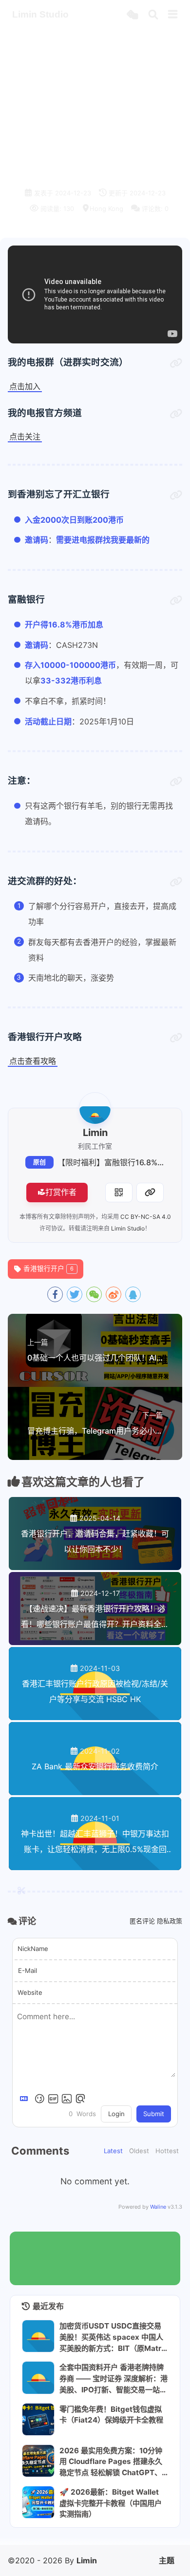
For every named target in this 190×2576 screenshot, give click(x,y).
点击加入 (25, 386)
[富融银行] (176, 601)
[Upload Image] (67, 2099)
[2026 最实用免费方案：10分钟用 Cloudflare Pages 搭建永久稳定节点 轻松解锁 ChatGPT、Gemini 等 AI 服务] (38, 2461)
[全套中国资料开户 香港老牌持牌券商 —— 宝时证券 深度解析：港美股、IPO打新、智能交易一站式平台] (38, 2377)
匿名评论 (142, 1921)
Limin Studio (128, 1228)
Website (30, 1992)
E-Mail (28, 1970)
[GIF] (53, 2099)
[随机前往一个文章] (132, 15)
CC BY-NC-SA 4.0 (146, 1217)
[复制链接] (150, 1193)
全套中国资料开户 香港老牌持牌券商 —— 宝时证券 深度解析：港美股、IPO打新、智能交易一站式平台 (114, 2378)
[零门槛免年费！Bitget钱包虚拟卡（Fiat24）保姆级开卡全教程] (38, 2419)
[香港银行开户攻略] (176, 1038)
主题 (167, 2560)
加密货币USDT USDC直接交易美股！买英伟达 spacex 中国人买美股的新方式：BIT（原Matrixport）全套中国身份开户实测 (114, 2337)
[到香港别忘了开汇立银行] (176, 495)
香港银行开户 (48, 1269)
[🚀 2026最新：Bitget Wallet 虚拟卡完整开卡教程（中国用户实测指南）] (38, 2502)
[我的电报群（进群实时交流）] (176, 363)
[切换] (173, 15)
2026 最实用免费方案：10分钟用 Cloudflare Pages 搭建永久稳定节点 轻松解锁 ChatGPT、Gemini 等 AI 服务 (114, 2462)
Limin (87, 2560)
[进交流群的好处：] (176, 882)
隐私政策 (170, 1921)
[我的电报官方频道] (176, 414)
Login (116, 2114)
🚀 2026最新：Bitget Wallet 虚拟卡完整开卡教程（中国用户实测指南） (111, 2503)
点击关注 (25, 436)
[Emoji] (39, 2099)
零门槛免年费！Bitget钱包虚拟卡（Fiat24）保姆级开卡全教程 (111, 2415)
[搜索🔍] (153, 15)
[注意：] (176, 782)
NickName (33, 1949)
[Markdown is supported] (26, 2099)
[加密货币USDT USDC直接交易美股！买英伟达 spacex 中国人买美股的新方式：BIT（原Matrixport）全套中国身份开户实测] (38, 2336)
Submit (154, 2114)
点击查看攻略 (33, 1061)
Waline (158, 2207)
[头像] (95, 1108)
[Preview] (80, 2099)
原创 (39, 1162)
